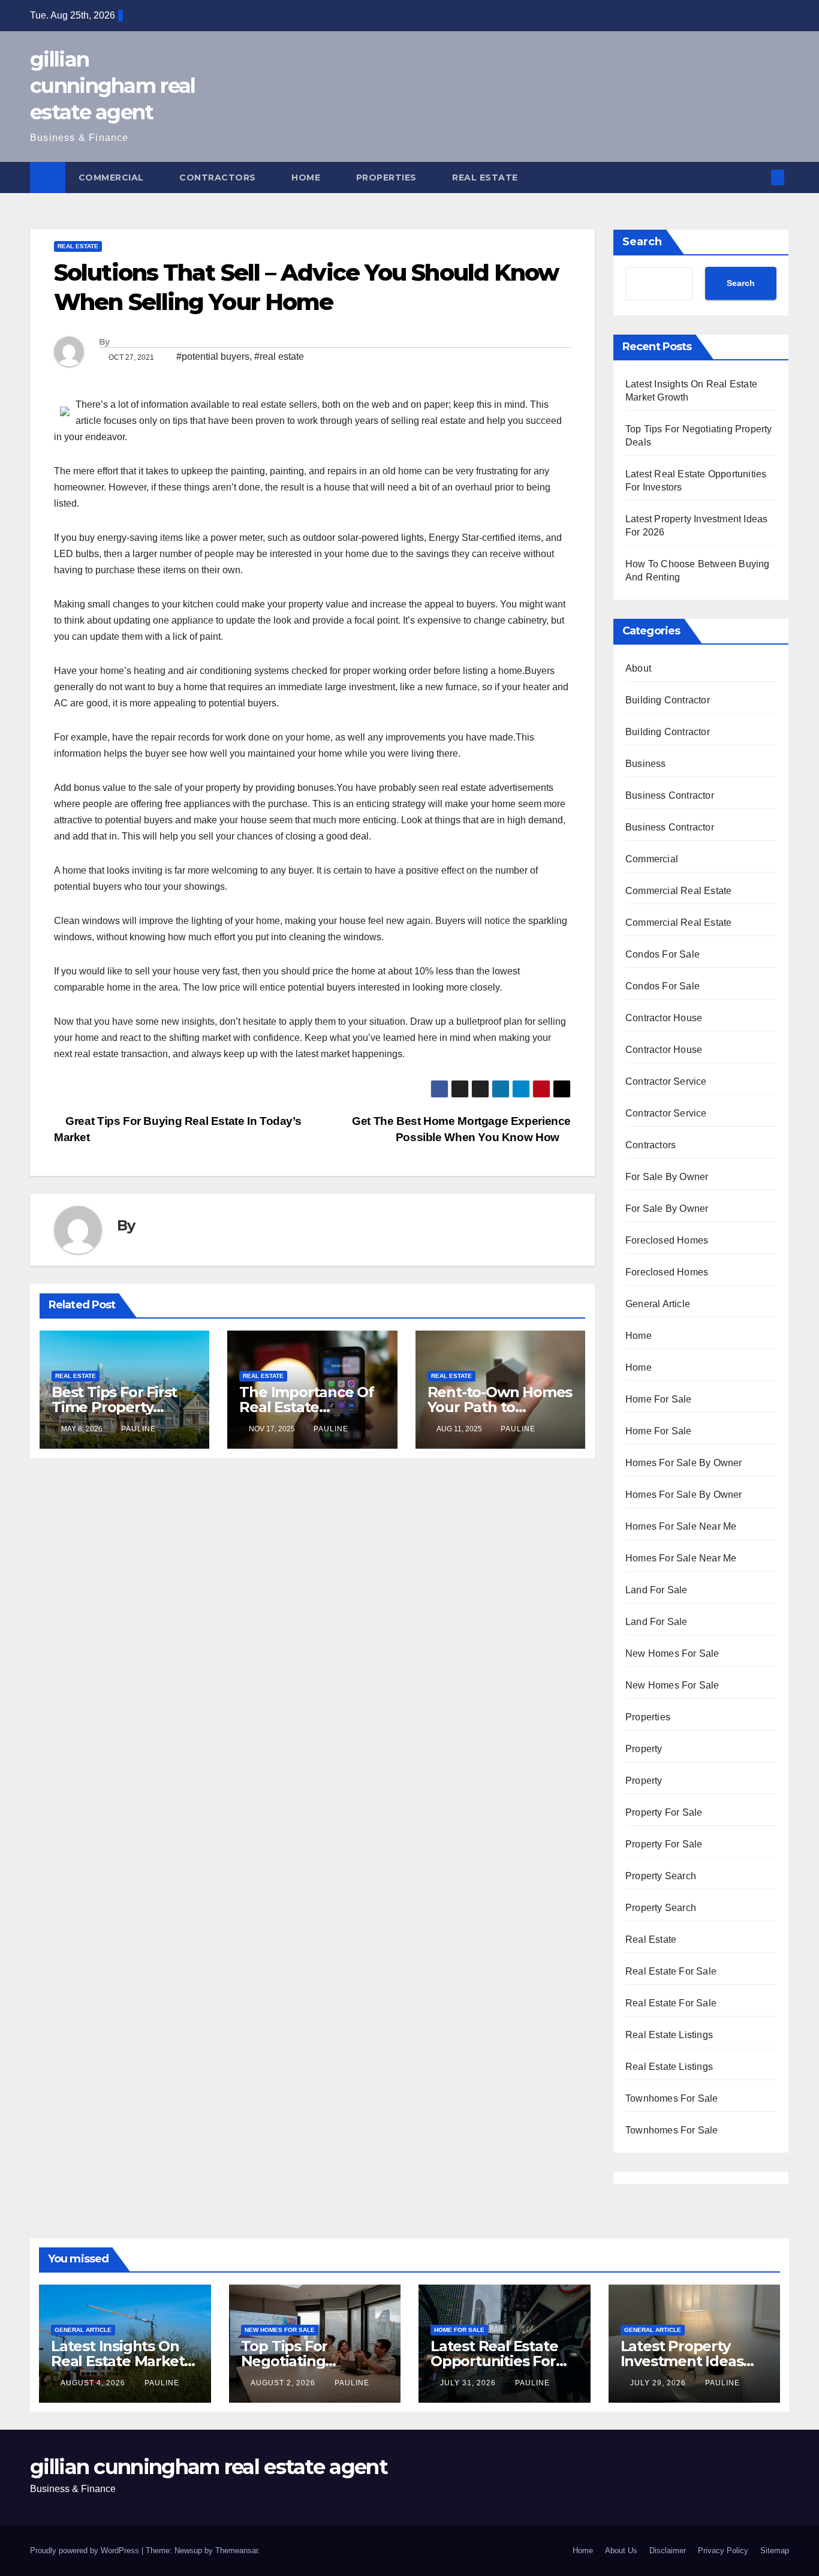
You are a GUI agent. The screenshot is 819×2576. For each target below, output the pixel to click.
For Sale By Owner (667, 1177)
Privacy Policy (723, 2551)
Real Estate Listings (669, 2035)
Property (644, 1749)
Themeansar (237, 2551)
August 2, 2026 (284, 2383)
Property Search (661, 1876)
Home (307, 177)
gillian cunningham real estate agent (113, 86)
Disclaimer (668, 2551)
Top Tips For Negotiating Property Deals (293, 2361)
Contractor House (664, 1018)
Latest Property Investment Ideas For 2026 (682, 2361)
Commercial (113, 177)
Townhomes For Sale (672, 2098)
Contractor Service (666, 1081)
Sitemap (775, 2551)
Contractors (219, 177)
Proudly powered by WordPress (86, 2551)
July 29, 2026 (659, 2383)
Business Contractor (670, 795)
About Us (621, 2551)
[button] (758, 177)
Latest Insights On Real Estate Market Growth (118, 2361)
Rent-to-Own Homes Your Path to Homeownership (500, 1407)
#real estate (279, 356)
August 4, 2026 (94, 2383)
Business (646, 764)
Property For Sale (664, 1812)
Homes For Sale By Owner (684, 1463)
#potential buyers (213, 356)
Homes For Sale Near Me (681, 1526)
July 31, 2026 (469, 2383)
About (638, 668)
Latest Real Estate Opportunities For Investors (494, 2361)
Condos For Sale (663, 954)
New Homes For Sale (672, 1653)
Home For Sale (659, 1399)
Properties (388, 177)
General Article (658, 1304)
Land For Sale (657, 1590)
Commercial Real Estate (678, 891)
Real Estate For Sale (671, 1971)
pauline (138, 1429)
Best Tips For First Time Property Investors (114, 1407)
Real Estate (486, 177)
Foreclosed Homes (667, 1240)
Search (642, 242)
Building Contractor (668, 700)
